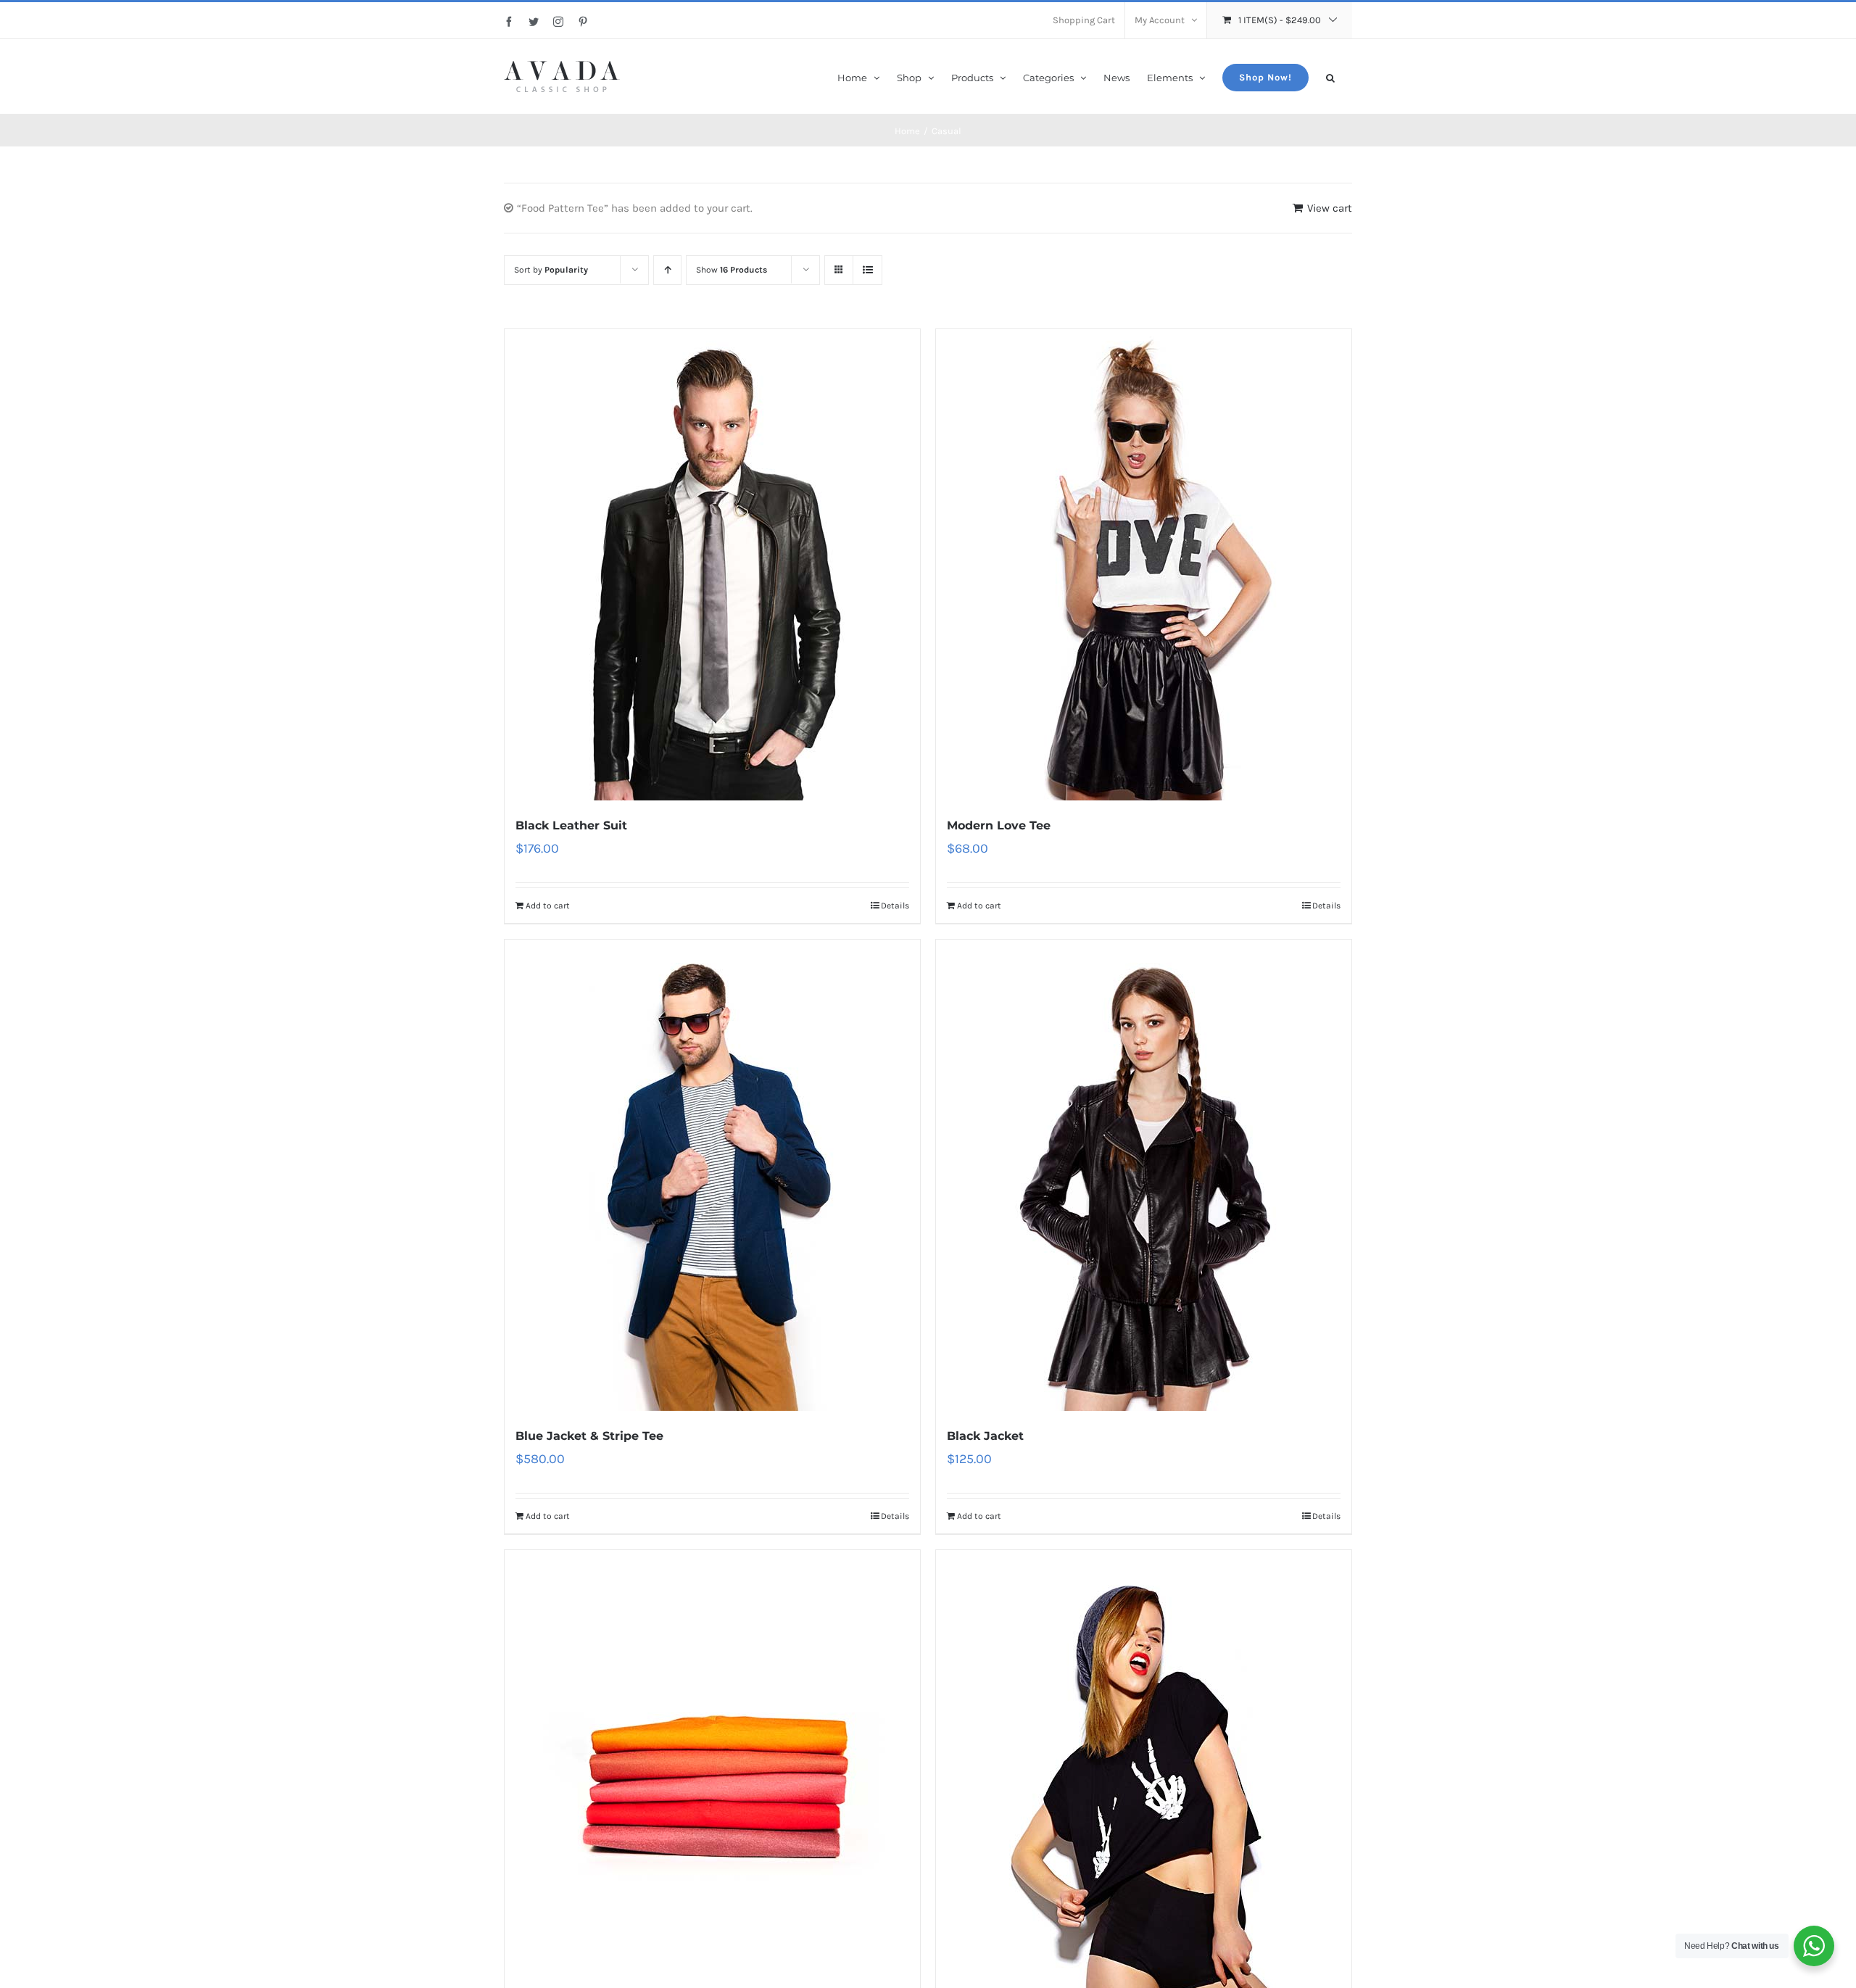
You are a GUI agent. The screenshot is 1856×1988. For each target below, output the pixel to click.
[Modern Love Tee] (1144, 565)
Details (895, 906)
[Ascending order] (667, 270)
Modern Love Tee (999, 825)
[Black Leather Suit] (712, 565)
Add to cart (548, 906)
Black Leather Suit (571, 825)
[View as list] (867, 270)
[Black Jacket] (1144, 1175)
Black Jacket (985, 1436)
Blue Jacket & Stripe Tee (589, 1436)
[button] (1330, 76)
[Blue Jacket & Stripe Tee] (712, 1175)
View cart (1330, 208)
